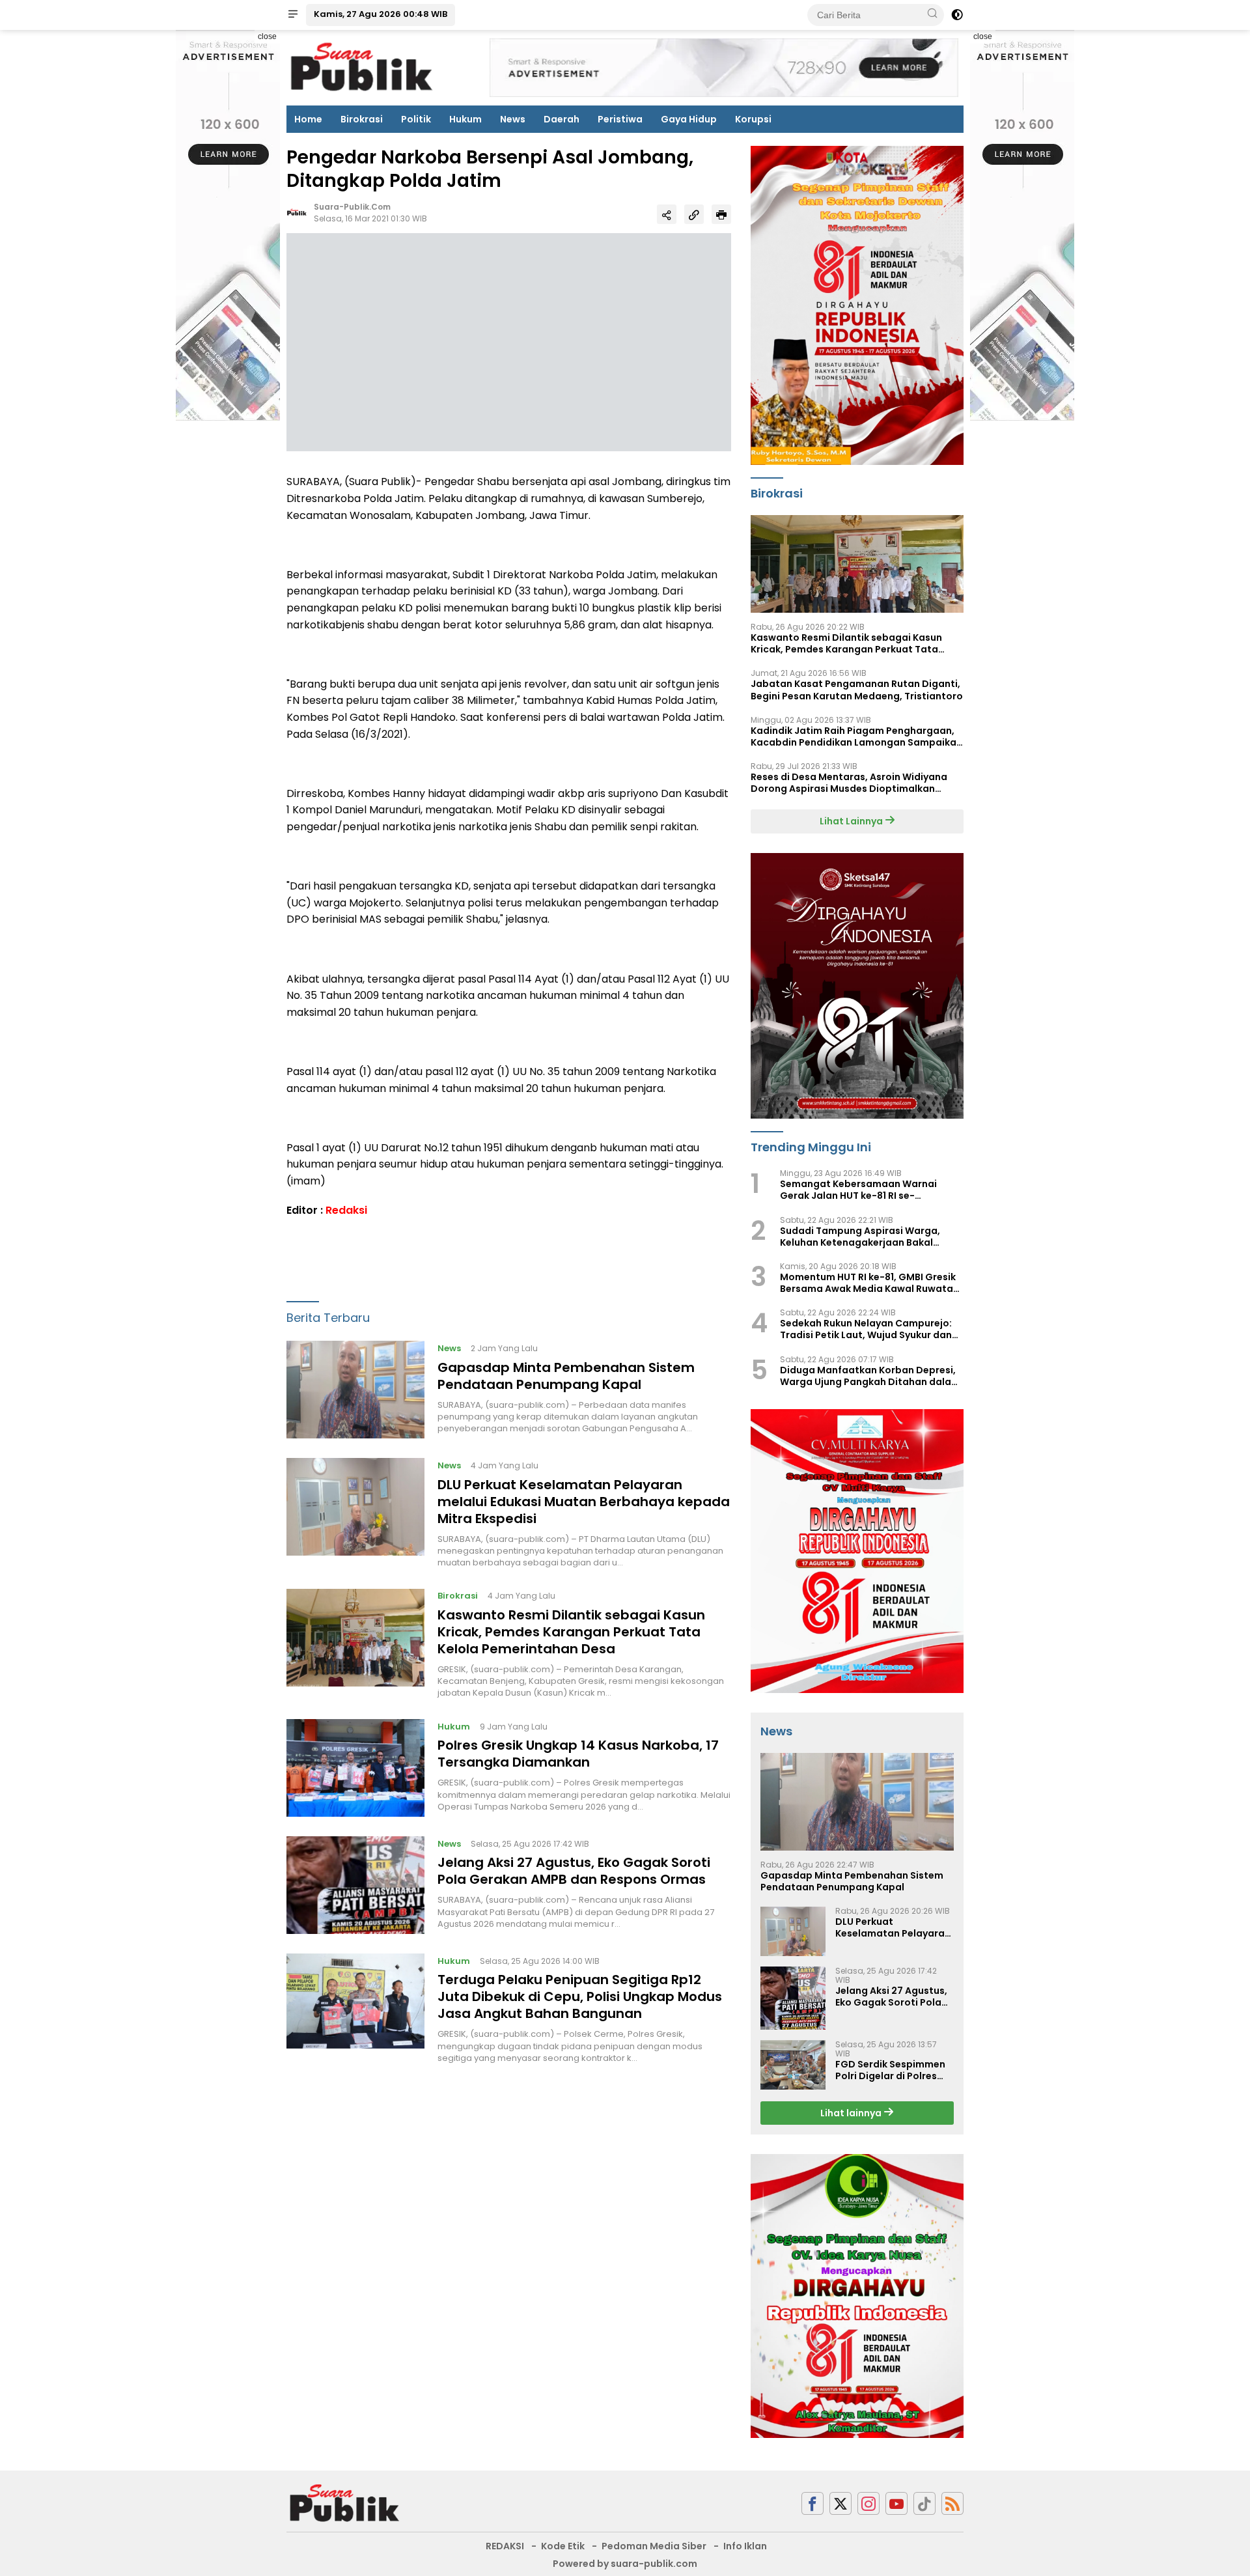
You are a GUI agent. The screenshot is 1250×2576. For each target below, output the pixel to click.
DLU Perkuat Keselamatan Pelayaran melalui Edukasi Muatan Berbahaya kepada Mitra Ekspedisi (584, 1502)
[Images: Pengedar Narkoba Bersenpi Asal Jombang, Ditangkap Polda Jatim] (509, 342)
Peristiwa (620, 119)
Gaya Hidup (689, 119)
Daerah (562, 119)
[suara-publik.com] (345, 2503)
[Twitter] (840, 2503)
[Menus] (293, 15)
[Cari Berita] (932, 14)
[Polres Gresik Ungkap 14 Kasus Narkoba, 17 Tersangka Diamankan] (355, 1768)
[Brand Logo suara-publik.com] (362, 67)
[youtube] (896, 2503)
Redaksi (346, 1211)
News (513, 119)
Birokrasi (362, 119)
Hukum (465, 119)
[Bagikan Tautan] (667, 215)
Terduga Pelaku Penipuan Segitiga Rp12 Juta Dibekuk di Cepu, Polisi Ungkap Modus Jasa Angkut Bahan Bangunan (580, 1997)
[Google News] (924, 2503)
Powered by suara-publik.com (625, 2564)
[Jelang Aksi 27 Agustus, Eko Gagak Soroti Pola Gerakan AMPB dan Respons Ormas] (355, 1885)
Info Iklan (745, 2546)
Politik (416, 119)
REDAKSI (505, 2546)
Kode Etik (563, 2546)
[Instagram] (868, 2503)
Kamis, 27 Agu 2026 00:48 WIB (381, 14)
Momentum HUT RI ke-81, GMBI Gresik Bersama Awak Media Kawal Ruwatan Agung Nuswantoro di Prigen (869, 1283)
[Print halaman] (721, 215)
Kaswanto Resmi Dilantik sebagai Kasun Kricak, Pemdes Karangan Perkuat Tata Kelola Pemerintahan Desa (571, 1632)
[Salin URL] (694, 215)
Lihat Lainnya (852, 821)
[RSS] (952, 2503)
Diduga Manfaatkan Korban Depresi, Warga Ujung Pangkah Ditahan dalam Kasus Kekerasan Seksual (870, 1376)
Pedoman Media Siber (654, 2546)
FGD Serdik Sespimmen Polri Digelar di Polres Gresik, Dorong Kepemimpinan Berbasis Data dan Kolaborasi (893, 2070)
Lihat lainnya (852, 2113)
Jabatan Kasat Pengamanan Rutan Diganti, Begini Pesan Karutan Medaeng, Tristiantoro (857, 690)
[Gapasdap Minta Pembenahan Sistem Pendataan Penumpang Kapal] (355, 1390)
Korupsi (753, 119)
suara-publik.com (352, 207)
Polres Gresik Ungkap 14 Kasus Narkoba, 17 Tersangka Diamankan (578, 1754)
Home (308, 119)
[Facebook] (812, 2503)
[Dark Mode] (957, 15)
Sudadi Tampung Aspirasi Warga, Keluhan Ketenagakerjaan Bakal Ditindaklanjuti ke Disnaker (860, 1237)
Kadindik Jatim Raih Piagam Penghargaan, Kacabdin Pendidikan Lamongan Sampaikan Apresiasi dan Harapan (856, 736)
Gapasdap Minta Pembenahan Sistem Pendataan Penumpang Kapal (566, 1376)
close (267, 36)
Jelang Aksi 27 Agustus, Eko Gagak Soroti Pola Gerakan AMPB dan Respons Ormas (574, 1871)
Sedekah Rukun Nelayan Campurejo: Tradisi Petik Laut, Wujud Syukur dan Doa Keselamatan (866, 1329)
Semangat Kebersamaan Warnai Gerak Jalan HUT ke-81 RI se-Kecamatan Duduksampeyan (858, 1190)
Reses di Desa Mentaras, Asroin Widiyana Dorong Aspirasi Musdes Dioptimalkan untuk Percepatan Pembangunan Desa (849, 783)
